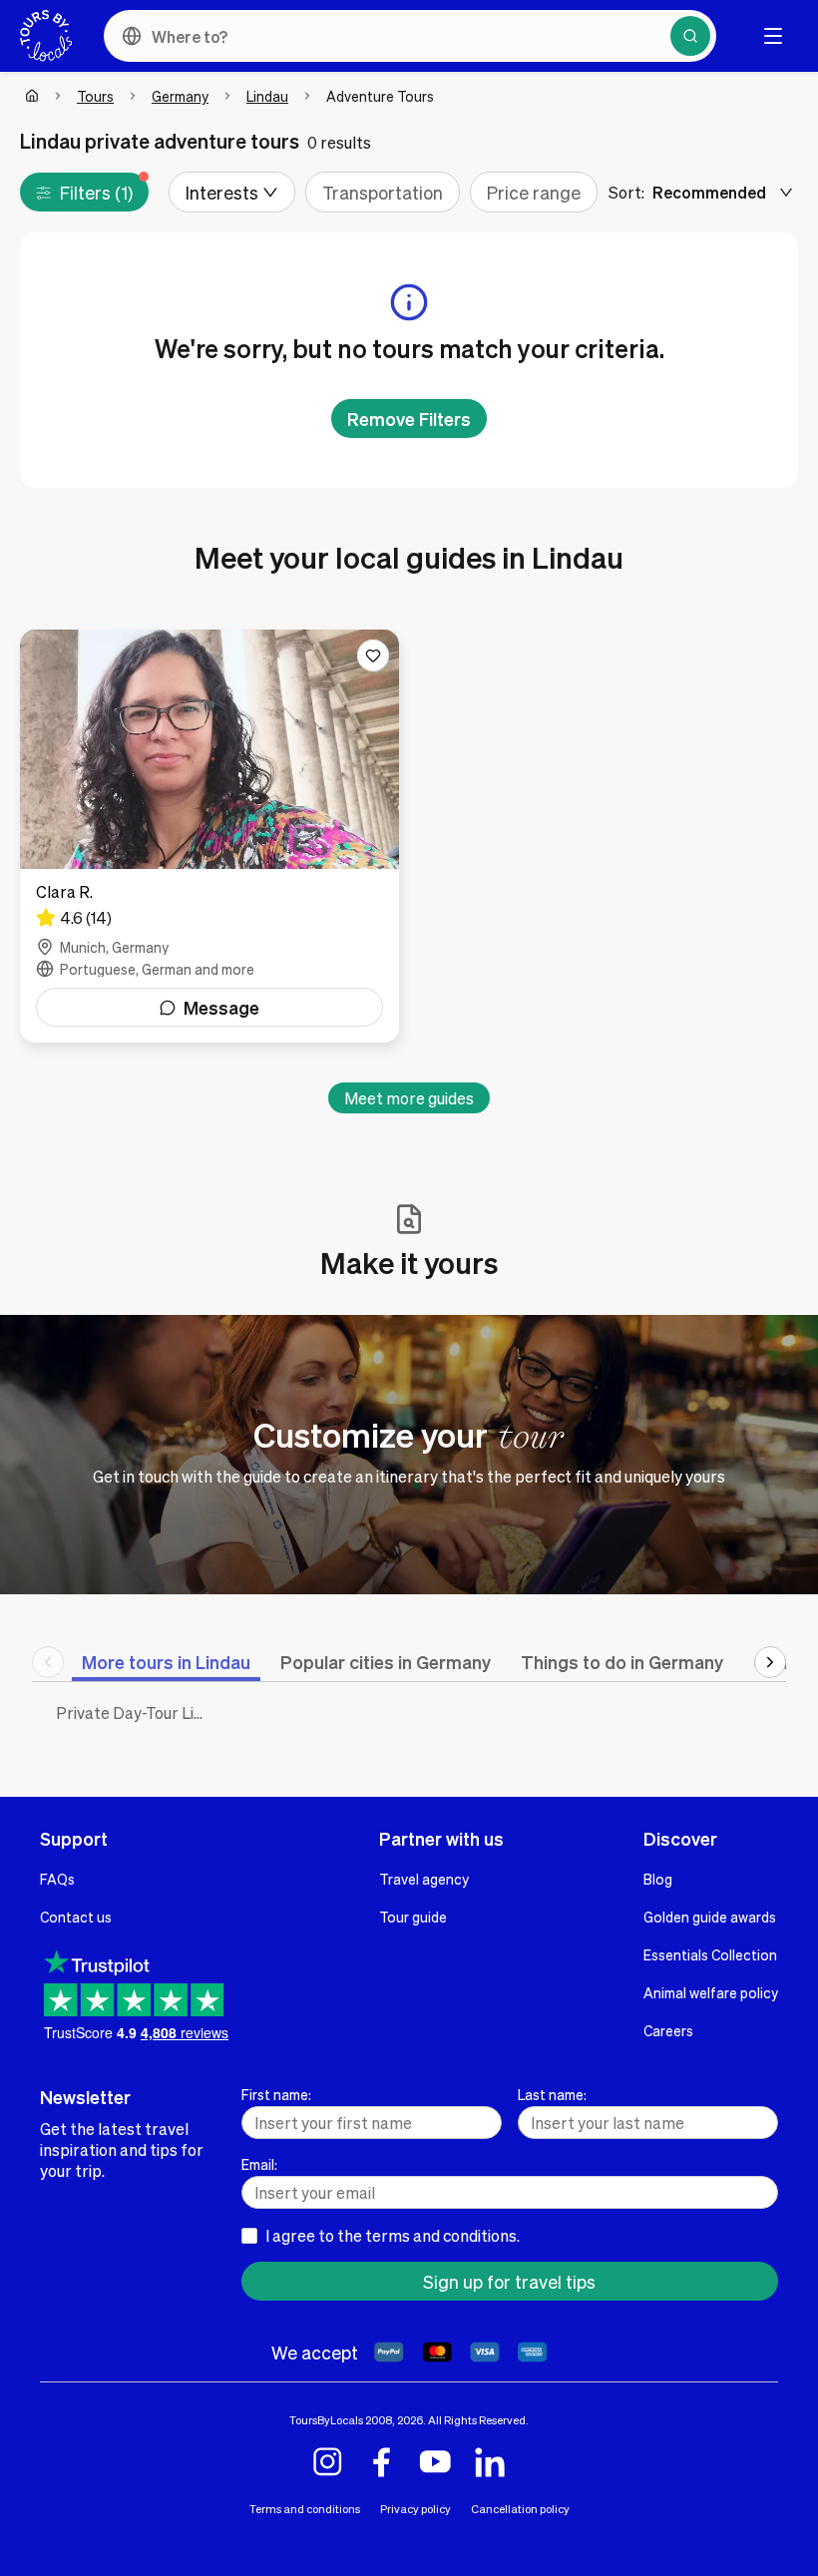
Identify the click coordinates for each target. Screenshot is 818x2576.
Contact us (76, 1917)
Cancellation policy (520, 2509)
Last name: (552, 2094)
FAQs (57, 1879)
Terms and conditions (305, 2509)
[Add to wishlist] (373, 655)
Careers (668, 2030)
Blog (658, 1879)
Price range (534, 192)
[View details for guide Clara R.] (209, 836)
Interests (222, 192)
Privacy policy (415, 2509)
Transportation (383, 192)
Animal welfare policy (711, 1992)
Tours (95, 96)
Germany (180, 96)
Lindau (267, 96)
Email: (259, 2164)
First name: (276, 2094)
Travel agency (424, 1879)
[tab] (166, 1662)
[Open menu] (773, 36)
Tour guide (413, 1917)
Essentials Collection (710, 1954)
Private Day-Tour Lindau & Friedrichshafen (134, 1713)
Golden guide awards (710, 1917)
